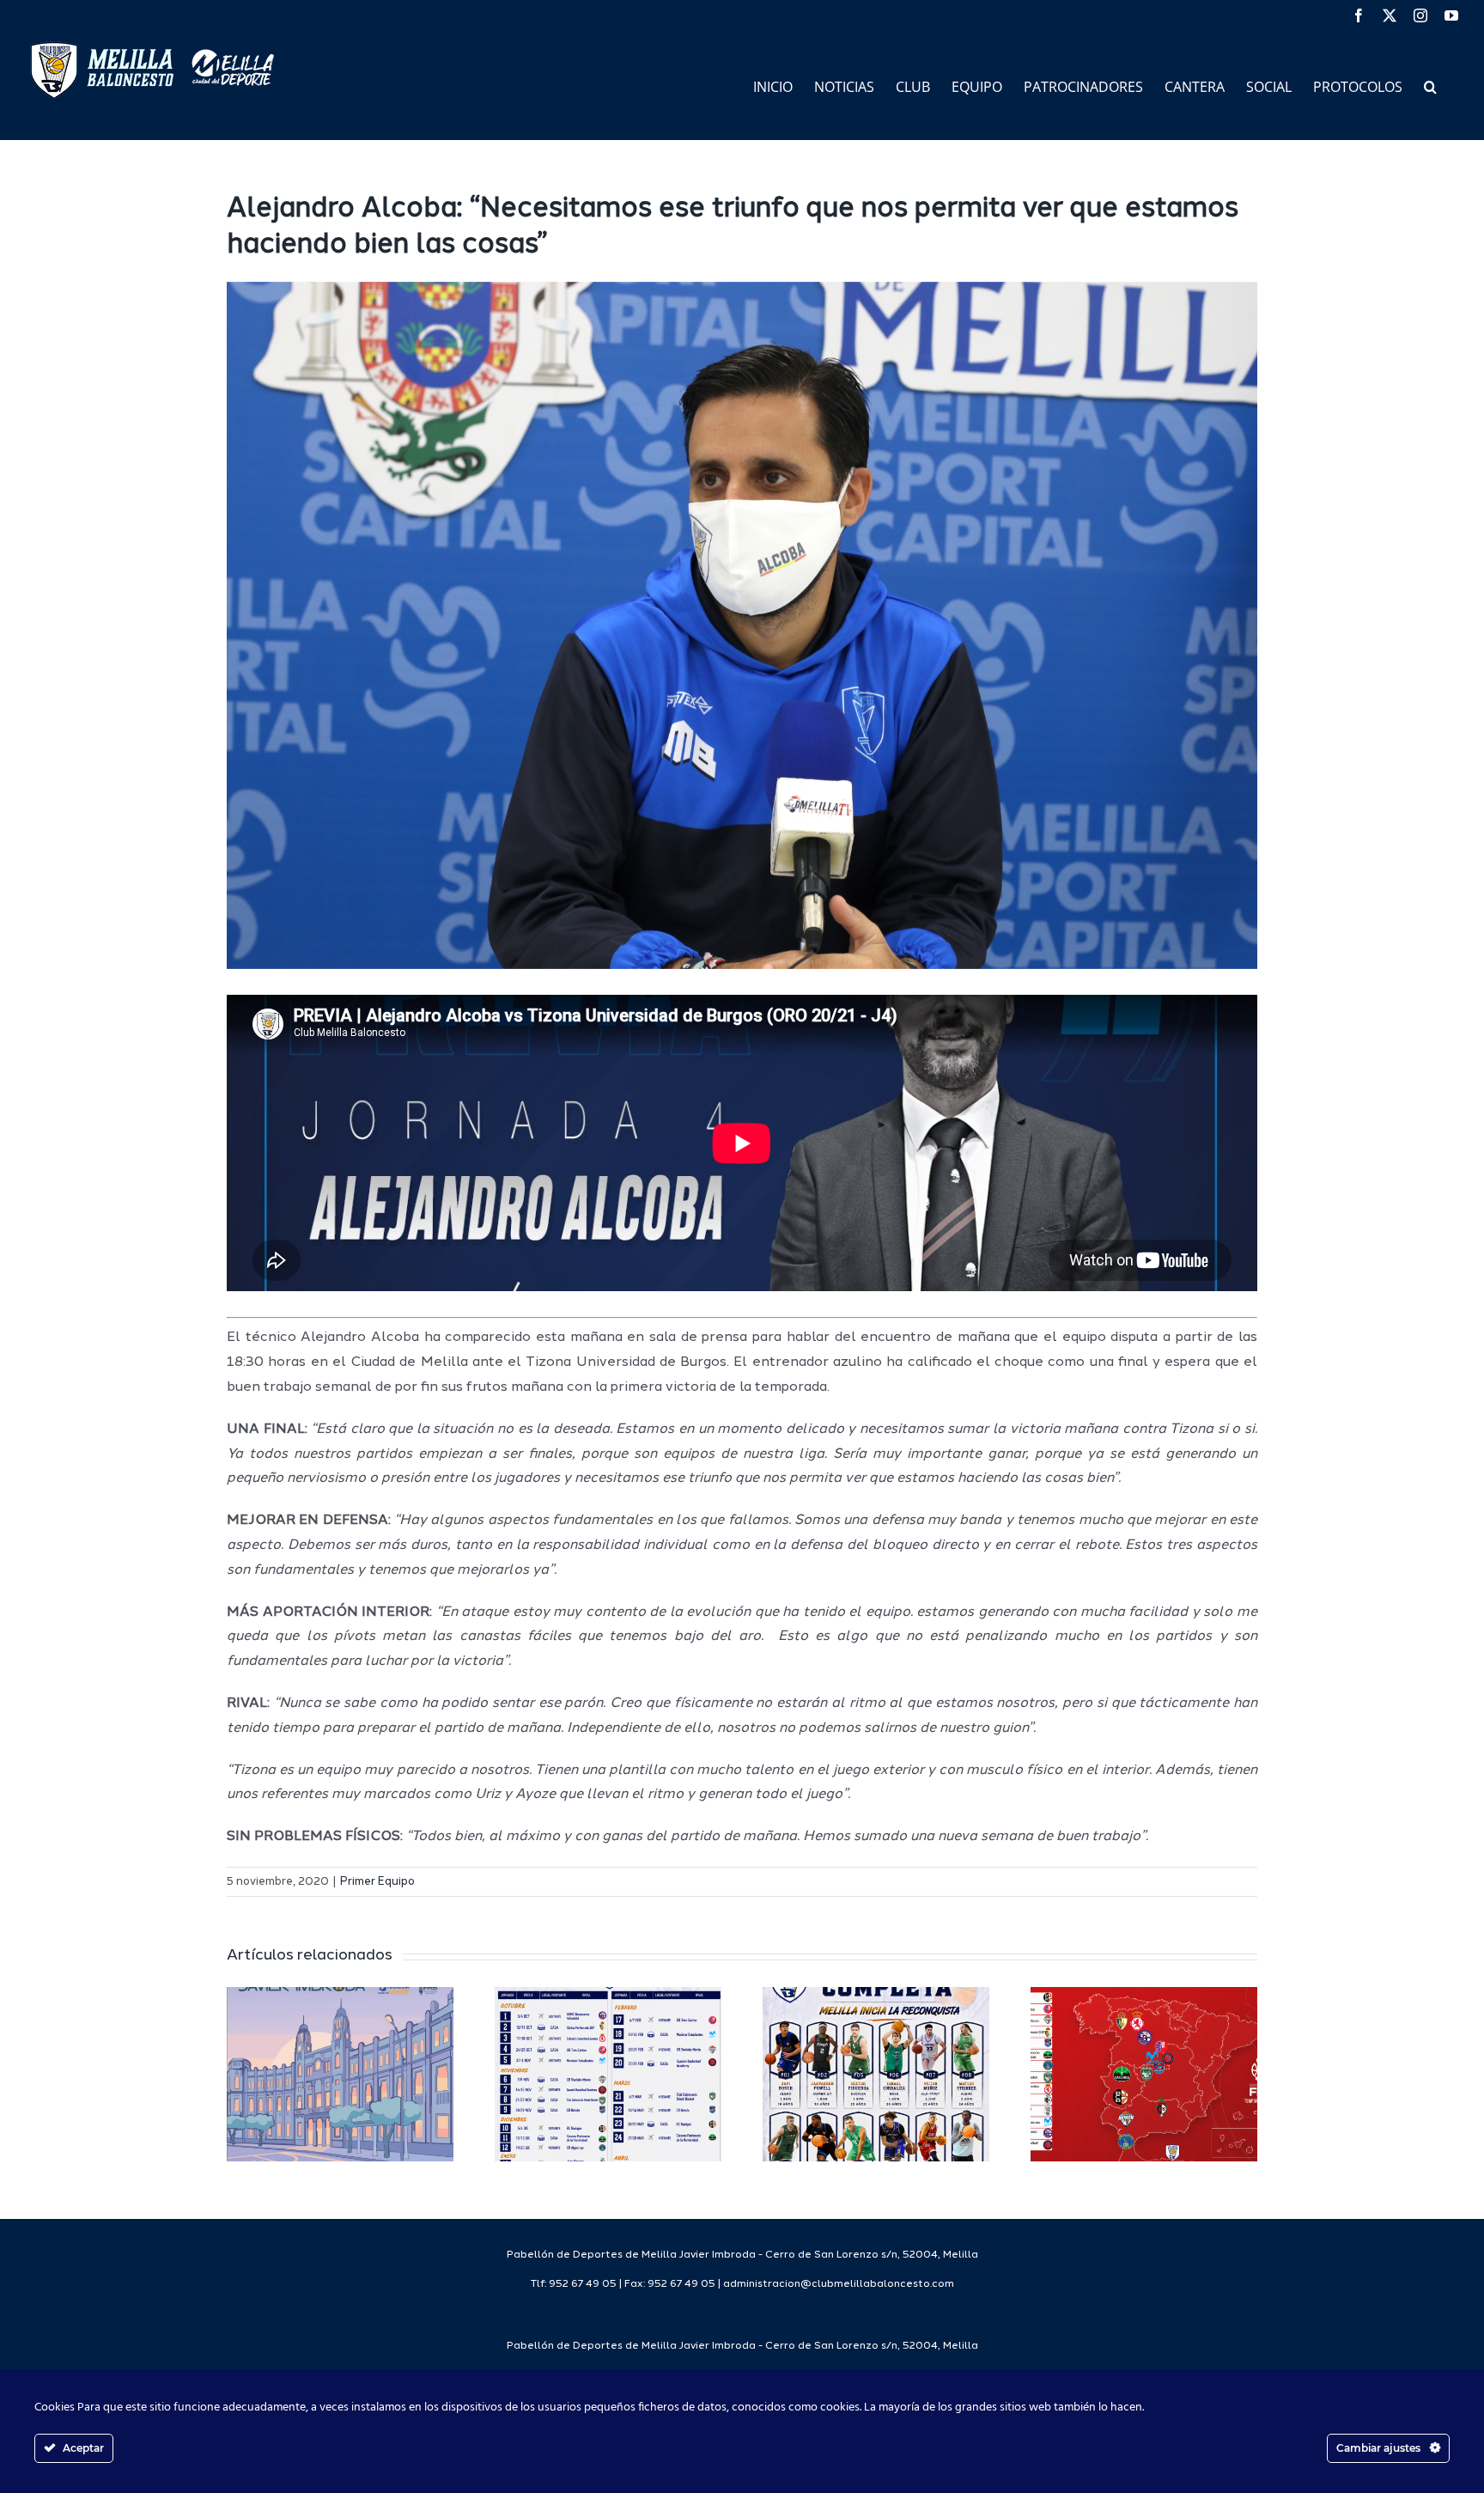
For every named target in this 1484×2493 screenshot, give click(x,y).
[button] (1430, 85)
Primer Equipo (377, 1882)
